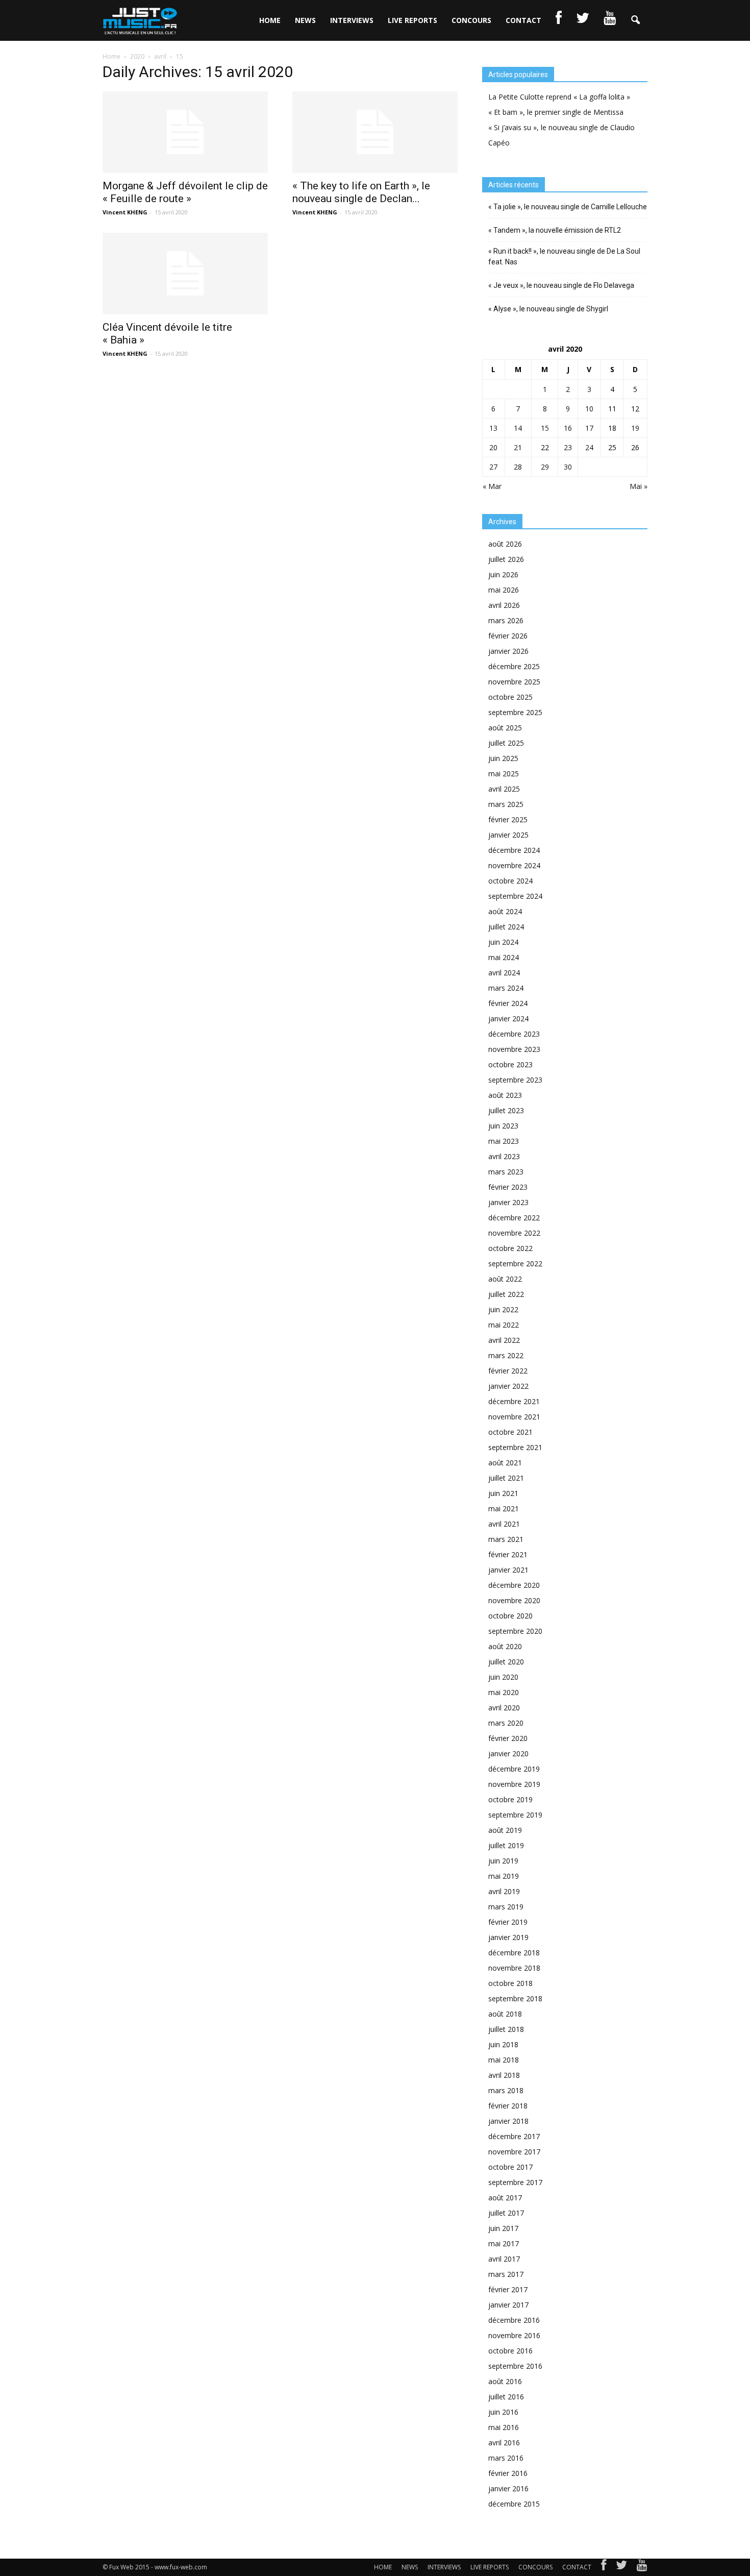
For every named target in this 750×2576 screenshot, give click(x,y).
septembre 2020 (515, 1631)
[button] (635, 20)
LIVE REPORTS (412, 20)
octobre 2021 (510, 1432)
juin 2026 (503, 574)
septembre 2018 (515, 1998)
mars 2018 (506, 2090)
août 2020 (505, 1646)
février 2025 (508, 819)
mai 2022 (504, 1325)
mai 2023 (504, 1141)
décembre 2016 (514, 2320)
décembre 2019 (514, 1769)
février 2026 (508, 636)
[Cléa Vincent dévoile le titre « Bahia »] (185, 274)
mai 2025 (504, 774)
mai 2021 (504, 1508)
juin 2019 (503, 1861)
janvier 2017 (508, 2305)
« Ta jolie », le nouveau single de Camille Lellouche (568, 207)
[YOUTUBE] (610, 20)
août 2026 (505, 544)
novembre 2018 (514, 1968)
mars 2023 (506, 1172)
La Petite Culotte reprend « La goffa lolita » (559, 97)
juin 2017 (503, 2228)
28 (518, 467)
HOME (270, 20)
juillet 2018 (506, 2029)
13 (493, 428)
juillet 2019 (506, 1845)
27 (493, 467)
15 (545, 428)
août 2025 (505, 728)
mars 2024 (506, 988)
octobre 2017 (510, 2167)
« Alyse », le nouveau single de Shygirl (548, 309)
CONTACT (523, 20)
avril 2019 (504, 1891)
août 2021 (505, 1463)
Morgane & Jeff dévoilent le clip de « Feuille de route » (185, 192)
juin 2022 (503, 1309)
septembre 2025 (515, 712)
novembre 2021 (514, 1417)
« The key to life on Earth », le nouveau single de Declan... (361, 192)
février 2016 (508, 2473)
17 (589, 428)
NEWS (305, 20)
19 (635, 428)
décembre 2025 (514, 666)
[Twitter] (621, 2567)
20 (493, 447)
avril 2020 (504, 1708)
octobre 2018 (510, 1983)
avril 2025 (504, 789)
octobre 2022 (510, 1248)
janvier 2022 (508, 1386)
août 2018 (505, 2014)
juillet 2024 (506, 927)
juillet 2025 (506, 743)
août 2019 (505, 1830)
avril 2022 (504, 1340)
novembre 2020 (514, 1600)
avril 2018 (504, 2075)
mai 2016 (504, 2427)
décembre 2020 (514, 1585)
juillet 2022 (506, 1294)
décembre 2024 (514, 850)
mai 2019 (504, 1876)
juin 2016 (503, 2412)
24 (589, 447)
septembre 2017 (515, 2182)
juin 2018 (503, 2044)
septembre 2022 (515, 1264)
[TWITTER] (583, 20)
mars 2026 (506, 620)
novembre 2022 (514, 1233)
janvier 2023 (508, 1202)
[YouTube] (642, 2567)
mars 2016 (506, 2458)
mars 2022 (506, 1355)
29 (545, 467)
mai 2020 (504, 1692)
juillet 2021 (506, 1478)
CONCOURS (471, 20)
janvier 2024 (508, 1019)
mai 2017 (504, 2243)
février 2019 (508, 1922)
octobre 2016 (510, 2351)
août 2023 (505, 1095)
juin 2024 (503, 942)
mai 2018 (504, 2060)
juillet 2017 (506, 2213)
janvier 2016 (508, 2488)
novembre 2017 (514, 2152)
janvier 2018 (508, 2121)
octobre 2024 (510, 881)
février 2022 (508, 1371)
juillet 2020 (506, 1662)
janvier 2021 (508, 1570)
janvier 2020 (508, 1753)
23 (568, 447)
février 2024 (508, 1003)
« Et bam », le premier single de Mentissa (556, 112)
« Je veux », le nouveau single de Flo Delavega (561, 285)
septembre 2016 (515, 2366)
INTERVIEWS (352, 20)
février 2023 (508, 1187)
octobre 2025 (510, 697)
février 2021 (508, 1554)
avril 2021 (504, 1524)
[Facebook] (604, 2567)
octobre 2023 (510, 1064)
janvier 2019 (508, 1937)
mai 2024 (504, 957)
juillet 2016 (506, 2397)
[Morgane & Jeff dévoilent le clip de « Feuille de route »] (185, 132)
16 (568, 428)
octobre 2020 (510, 1616)
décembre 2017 (514, 2136)
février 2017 (508, 2289)
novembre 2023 (514, 1049)
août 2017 (505, 2198)
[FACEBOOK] (559, 20)
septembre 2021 (515, 1447)
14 (518, 428)
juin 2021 (503, 1493)
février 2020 (508, 1738)
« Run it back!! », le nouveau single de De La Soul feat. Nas (564, 256)
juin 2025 (503, 758)
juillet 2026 (506, 559)
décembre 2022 (514, 1218)
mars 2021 (506, 1539)
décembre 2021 (514, 1401)
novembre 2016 (514, 2335)
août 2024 (505, 911)
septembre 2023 (515, 1080)
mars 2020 (506, 1723)
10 (589, 409)
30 (568, 467)
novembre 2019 (514, 1784)
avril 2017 (504, 2259)
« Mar (492, 486)
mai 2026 (504, 590)
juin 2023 (503, 1126)
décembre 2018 (514, 1953)
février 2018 (508, 2106)
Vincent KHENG (125, 212)
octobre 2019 (510, 1799)
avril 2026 (504, 605)
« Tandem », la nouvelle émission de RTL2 (555, 230)
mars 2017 (506, 2274)
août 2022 (505, 1279)
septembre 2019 (515, 1815)
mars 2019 (506, 1907)
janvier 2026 (508, 651)
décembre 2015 (514, 2504)
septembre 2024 (515, 896)
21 (518, 447)
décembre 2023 (514, 1034)
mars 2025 (506, 804)
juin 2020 (503, 1677)
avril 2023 (504, 1156)
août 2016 (505, 2381)
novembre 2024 (514, 865)
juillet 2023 (506, 1110)
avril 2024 (504, 973)
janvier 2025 (508, 835)
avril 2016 (504, 2443)
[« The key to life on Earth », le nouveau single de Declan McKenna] (375, 132)
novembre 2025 (514, 682)
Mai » (639, 486)
